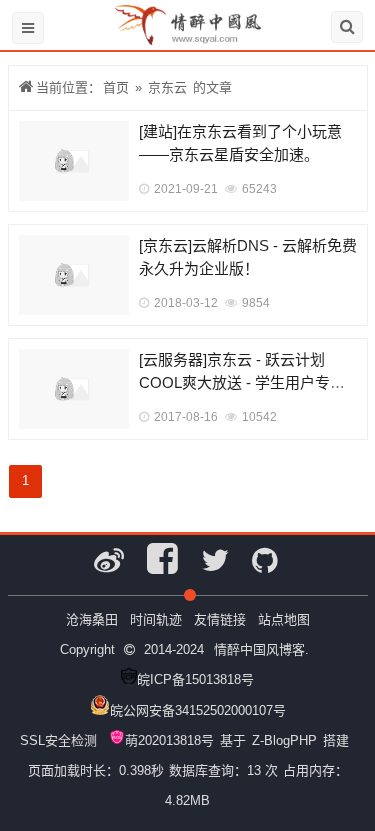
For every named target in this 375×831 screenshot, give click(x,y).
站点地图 (284, 619)
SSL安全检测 (58, 740)
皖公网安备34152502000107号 (198, 710)
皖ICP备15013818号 (195, 679)
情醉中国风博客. (261, 649)
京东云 (167, 87)
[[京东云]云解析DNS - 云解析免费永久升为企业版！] (74, 275)
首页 (116, 87)
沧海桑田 (92, 619)
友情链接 (220, 619)
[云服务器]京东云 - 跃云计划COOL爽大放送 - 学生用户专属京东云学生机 (242, 382)
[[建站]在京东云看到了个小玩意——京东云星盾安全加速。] (74, 161)
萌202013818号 (169, 740)
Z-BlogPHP (284, 740)
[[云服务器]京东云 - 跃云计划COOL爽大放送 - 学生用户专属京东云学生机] (74, 389)
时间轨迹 (156, 619)
